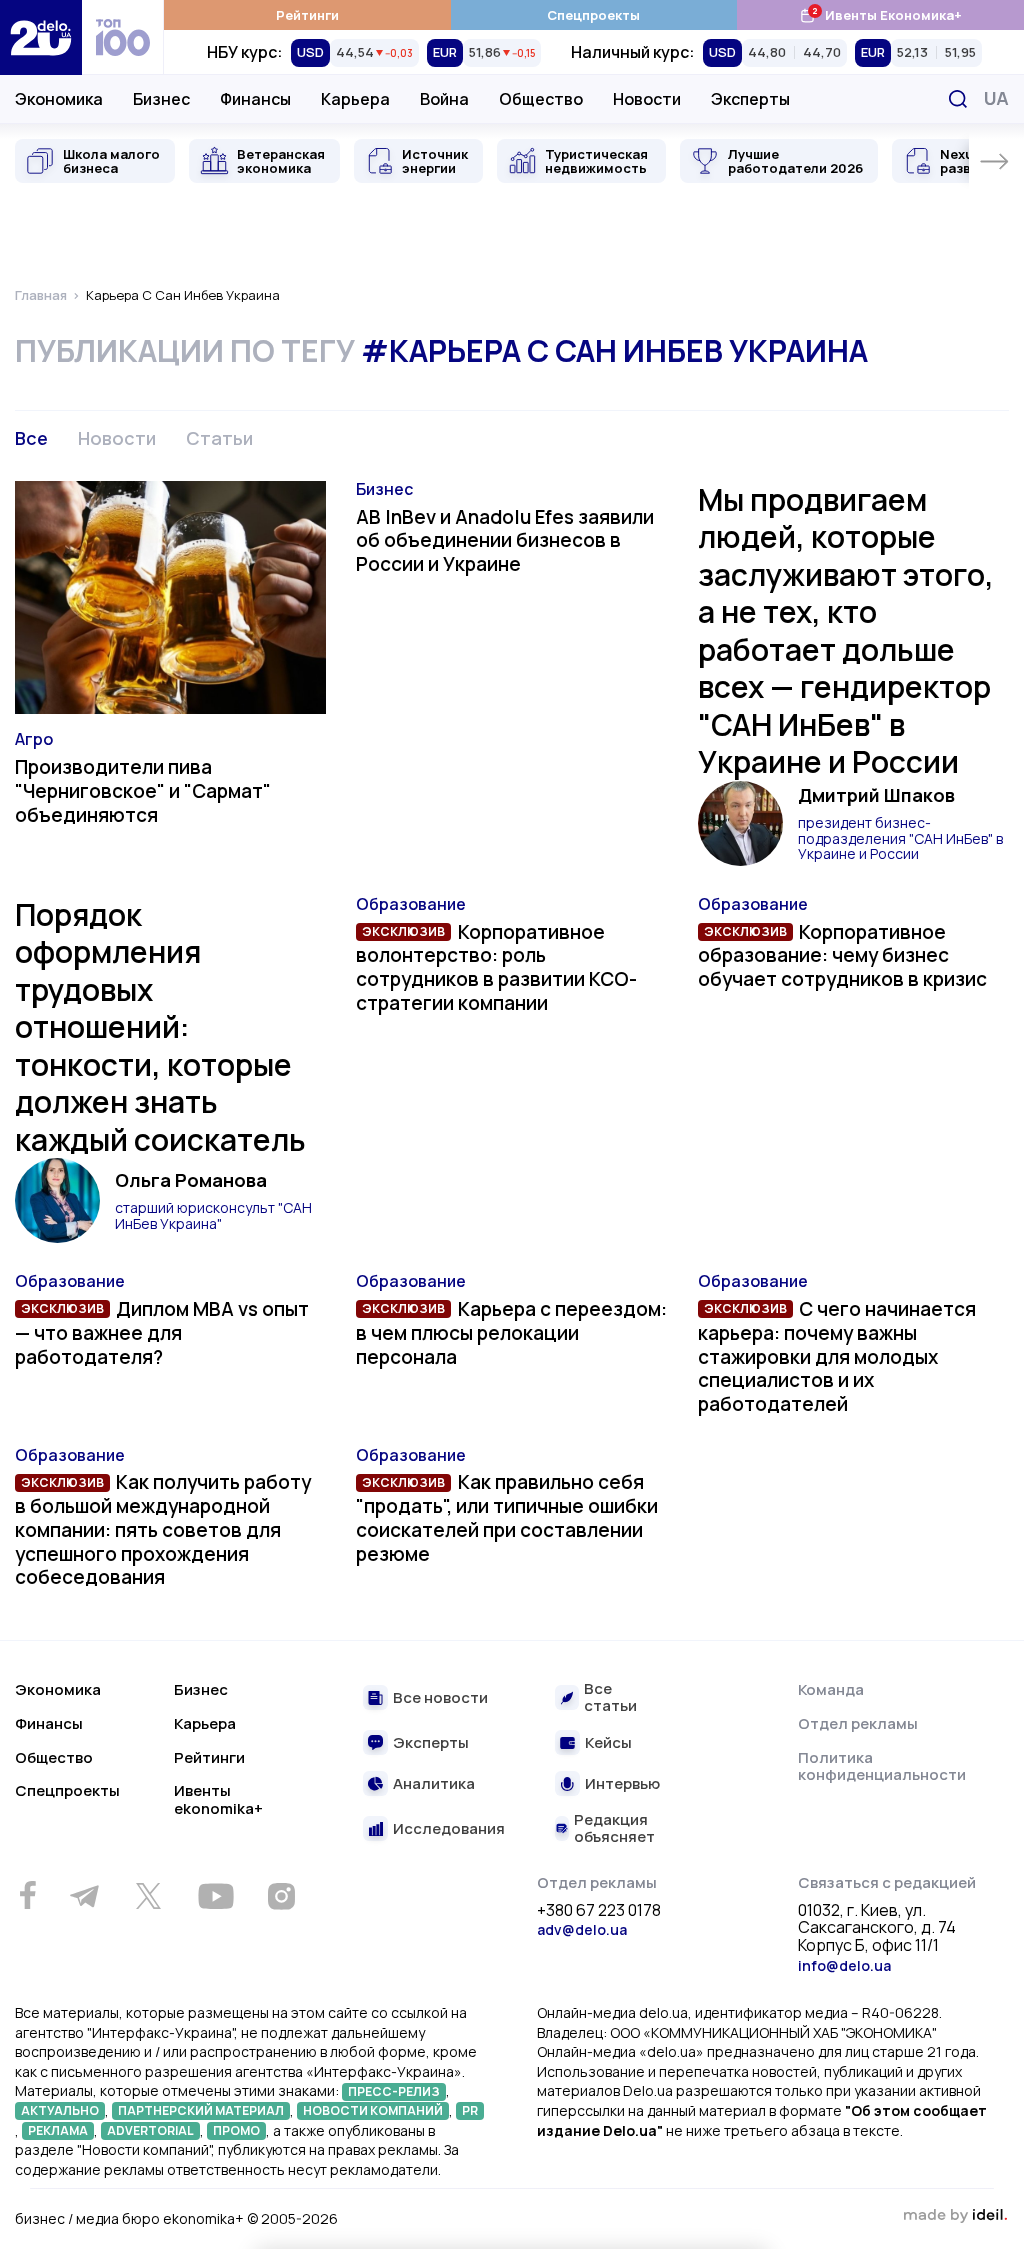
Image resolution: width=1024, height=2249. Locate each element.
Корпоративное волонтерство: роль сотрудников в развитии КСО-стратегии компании (496, 967)
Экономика (59, 99)
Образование (411, 904)
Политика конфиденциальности (882, 1766)
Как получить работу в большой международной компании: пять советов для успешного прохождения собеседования (163, 1529)
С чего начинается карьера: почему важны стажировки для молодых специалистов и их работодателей (837, 1356)
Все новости (440, 1698)
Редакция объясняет (614, 1828)
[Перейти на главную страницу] (41, 37)
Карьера (355, 99)
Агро (34, 739)
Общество (541, 99)
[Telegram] (84, 1896)
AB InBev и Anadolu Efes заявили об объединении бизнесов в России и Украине (505, 541)
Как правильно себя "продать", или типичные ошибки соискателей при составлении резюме (507, 1517)
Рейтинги (307, 15)
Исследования (449, 1829)
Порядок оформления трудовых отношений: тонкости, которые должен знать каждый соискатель (160, 1027)
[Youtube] (215, 1896)
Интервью (622, 1784)
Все (31, 438)
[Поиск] (958, 99)
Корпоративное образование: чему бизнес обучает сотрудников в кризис (842, 956)
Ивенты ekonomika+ (218, 1799)
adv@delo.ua (582, 1929)
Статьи (219, 438)
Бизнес (161, 99)
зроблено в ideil (955, 2216)
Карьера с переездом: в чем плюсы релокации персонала (511, 1333)
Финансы (255, 99)
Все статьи (610, 1697)
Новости (647, 99)
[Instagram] (281, 1896)
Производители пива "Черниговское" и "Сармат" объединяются (143, 791)
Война (444, 99)
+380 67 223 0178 (599, 1911)
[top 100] (123, 37)
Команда (831, 1689)
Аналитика (434, 1784)
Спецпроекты (593, 15)
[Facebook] (27, 1895)
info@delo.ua (844, 1965)
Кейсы (608, 1743)
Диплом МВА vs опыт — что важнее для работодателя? (162, 1333)
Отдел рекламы (858, 1723)
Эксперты (750, 99)
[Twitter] (148, 1896)
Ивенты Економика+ (880, 14)
